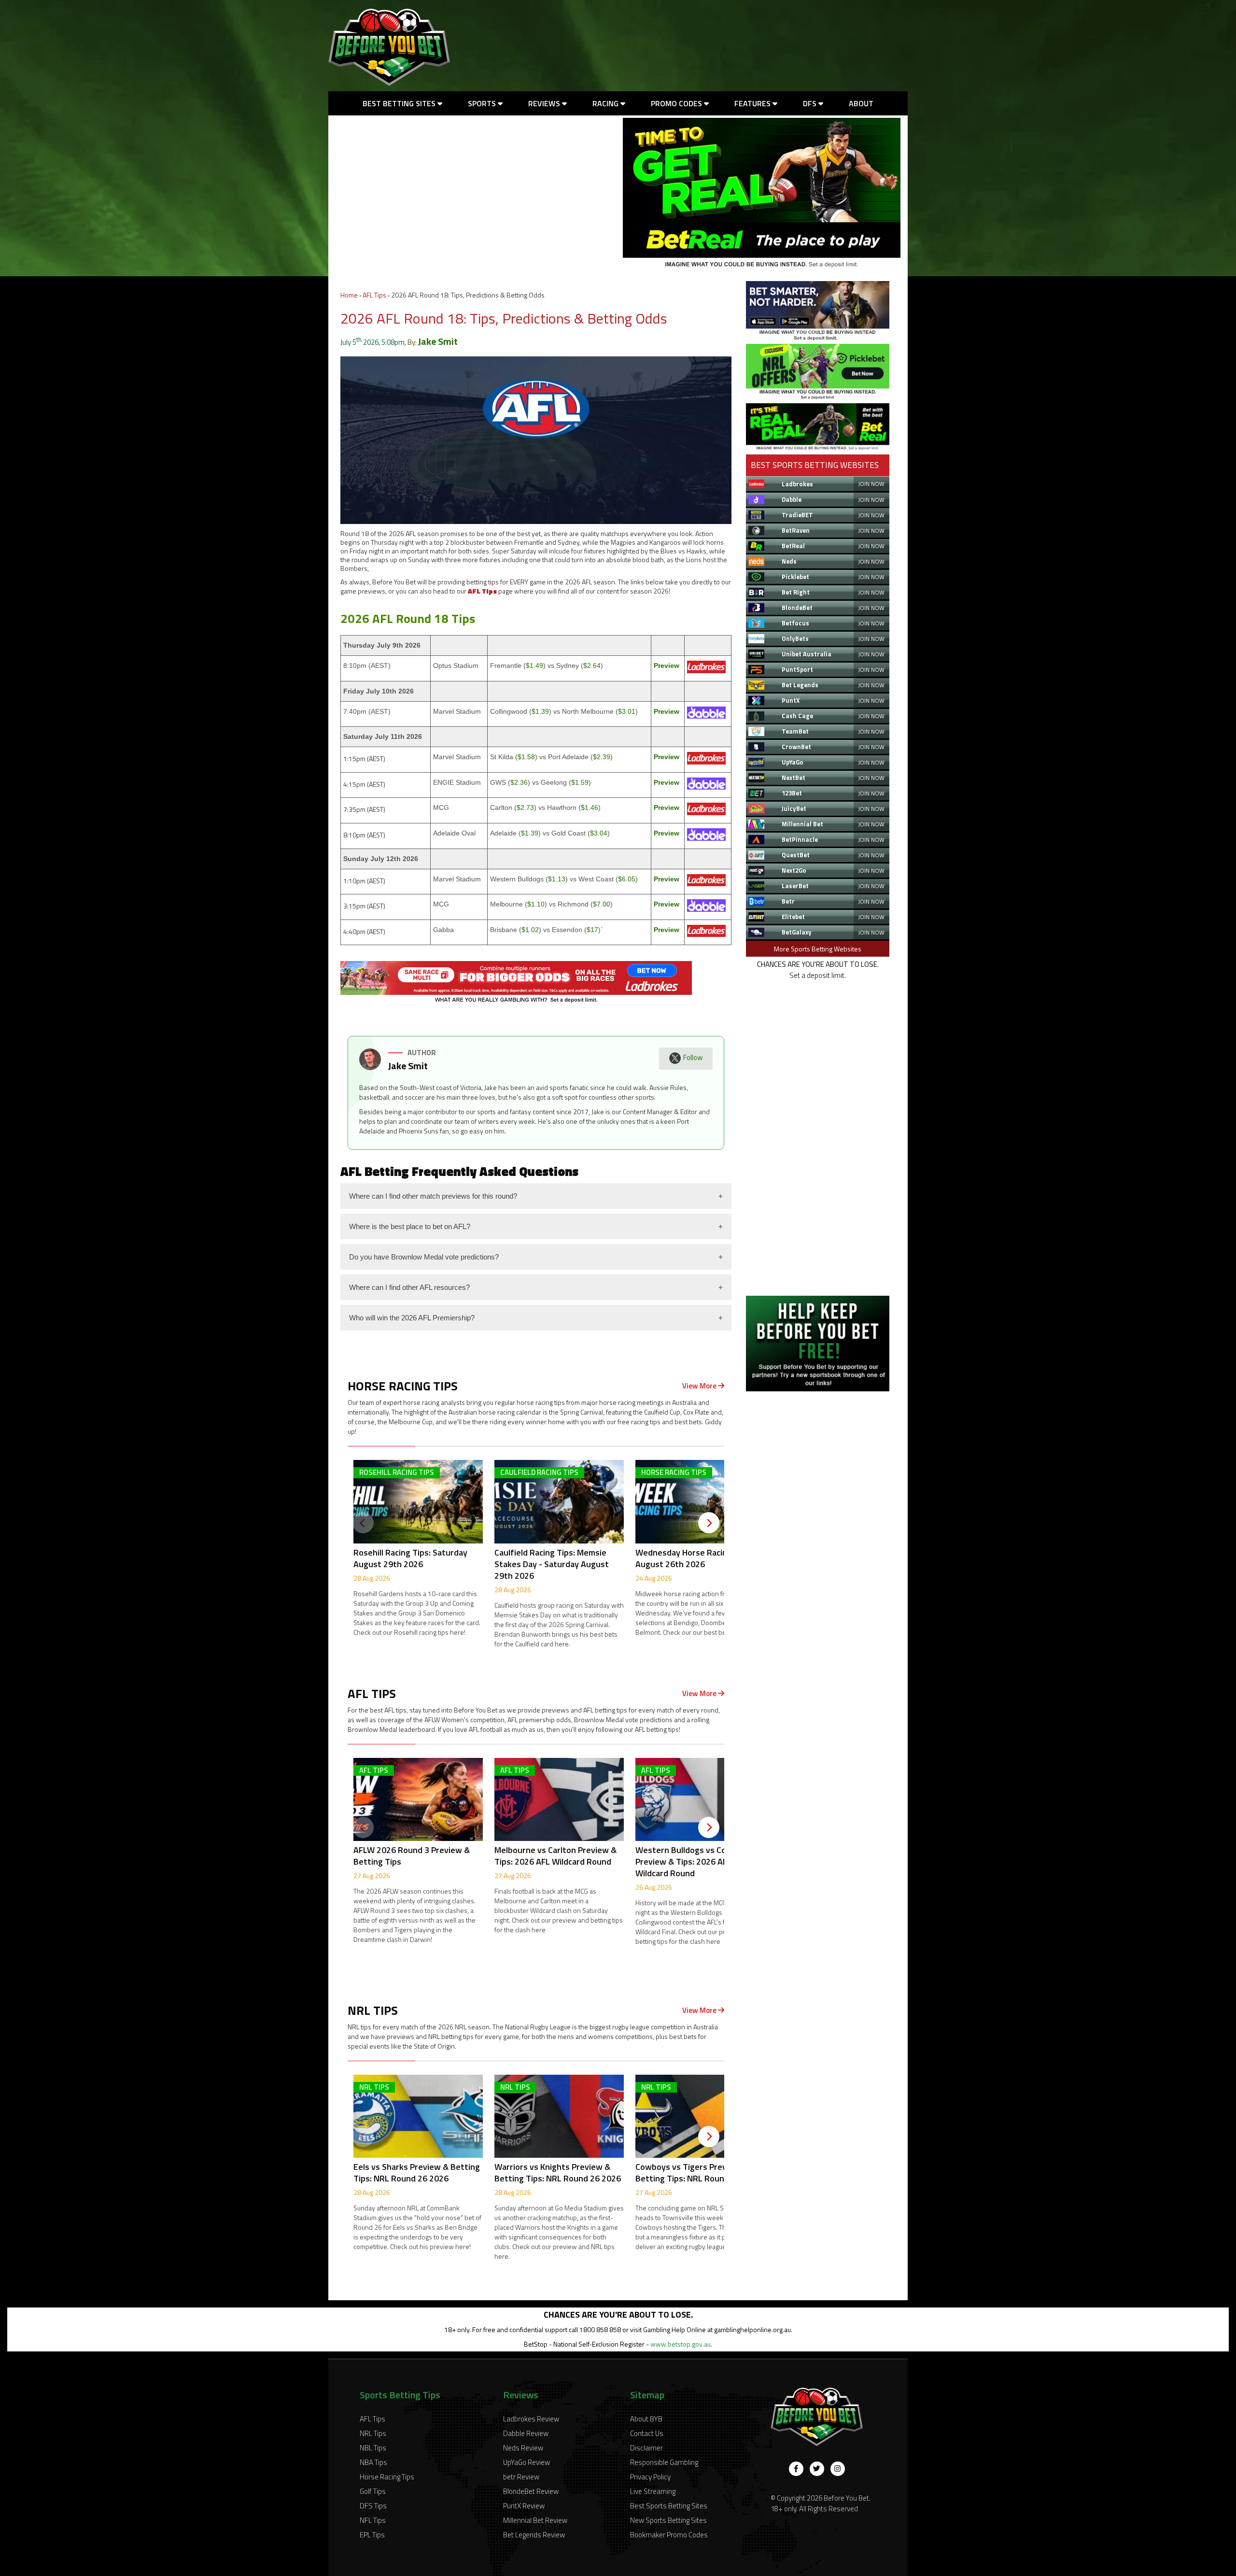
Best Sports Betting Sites (669, 2506)
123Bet (792, 793)
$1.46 (590, 807)
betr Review (521, 2477)
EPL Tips (372, 2535)
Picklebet (795, 577)
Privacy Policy (650, 2477)
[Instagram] (838, 2469)
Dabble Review (526, 2433)
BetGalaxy (797, 932)
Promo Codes (677, 103)
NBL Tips (373, 2448)
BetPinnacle (800, 839)
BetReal (793, 546)
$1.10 (536, 904)
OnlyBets (795, 638)
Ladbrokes (797, 484)
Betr (788, 901)
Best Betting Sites (400, 103)
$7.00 (602, 904)
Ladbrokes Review (531, 2419)
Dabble (792, 499)
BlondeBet (797, 608)
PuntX (791, 700)
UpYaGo (793, 762)
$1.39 (540, 711)
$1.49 (534, 665)
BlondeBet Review (531, 2491)
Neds (789, 561)
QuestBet (796, 855)
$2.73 (525, 807)
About (861, 103)
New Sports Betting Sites (668, 2520)
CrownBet (796, 747)
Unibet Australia (807, 654)
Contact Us (647, 2433)
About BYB (646, 2419)
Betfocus (795, 623)
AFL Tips (374, 295)
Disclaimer (646, 2448)
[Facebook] (796, 2469)
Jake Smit (438, 341)
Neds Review (523, 2448)
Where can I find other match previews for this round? (433, 1196)
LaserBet (795, 886)
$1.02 (530, 930)
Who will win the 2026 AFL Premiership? (412, 1318)
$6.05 (627, 879)
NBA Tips (373, 2462)
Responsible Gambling (664, 2462)
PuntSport (797, 669)
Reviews (545, 103)
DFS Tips (373, 2506)
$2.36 (519, 782)
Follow (693, 1057)
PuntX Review (524, 2506)
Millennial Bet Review (535, 2520)
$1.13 (557, 879)
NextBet (794, 778)
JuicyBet (794, 808)
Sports (483, 103)
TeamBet (795, 731)
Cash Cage (797, 716)
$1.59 (580, 782)
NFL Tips (373, 2520)
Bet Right (796, 592)
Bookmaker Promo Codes (669, 2535)
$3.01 (627, 711)
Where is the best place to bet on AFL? (410, 1226)
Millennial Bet (802, 824)
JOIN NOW (871, 484)
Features (753, 103)
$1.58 (526, 757)
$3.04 (599, 833)
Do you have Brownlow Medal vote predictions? (424, 1257)
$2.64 (592, 665)
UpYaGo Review (527, 2462)
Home (349, 295)
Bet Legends (800, 685)
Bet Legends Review (534, 2535)
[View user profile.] (370, 1068)
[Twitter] (817, 2469)
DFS (811, 103)
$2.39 (602, 757)
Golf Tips (373, 2491)
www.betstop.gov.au (681, 2344)
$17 (592, 930)
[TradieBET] (818, 338)
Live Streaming (653, 2491)
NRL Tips (373, 2433)
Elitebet (793, 917)
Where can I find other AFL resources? (409, 1287)
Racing (606, 103)
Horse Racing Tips (387, 2477)
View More (700, 1386)
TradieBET (797, 515)
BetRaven (796, 530)
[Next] (709, 1523)
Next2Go (794, 870)
